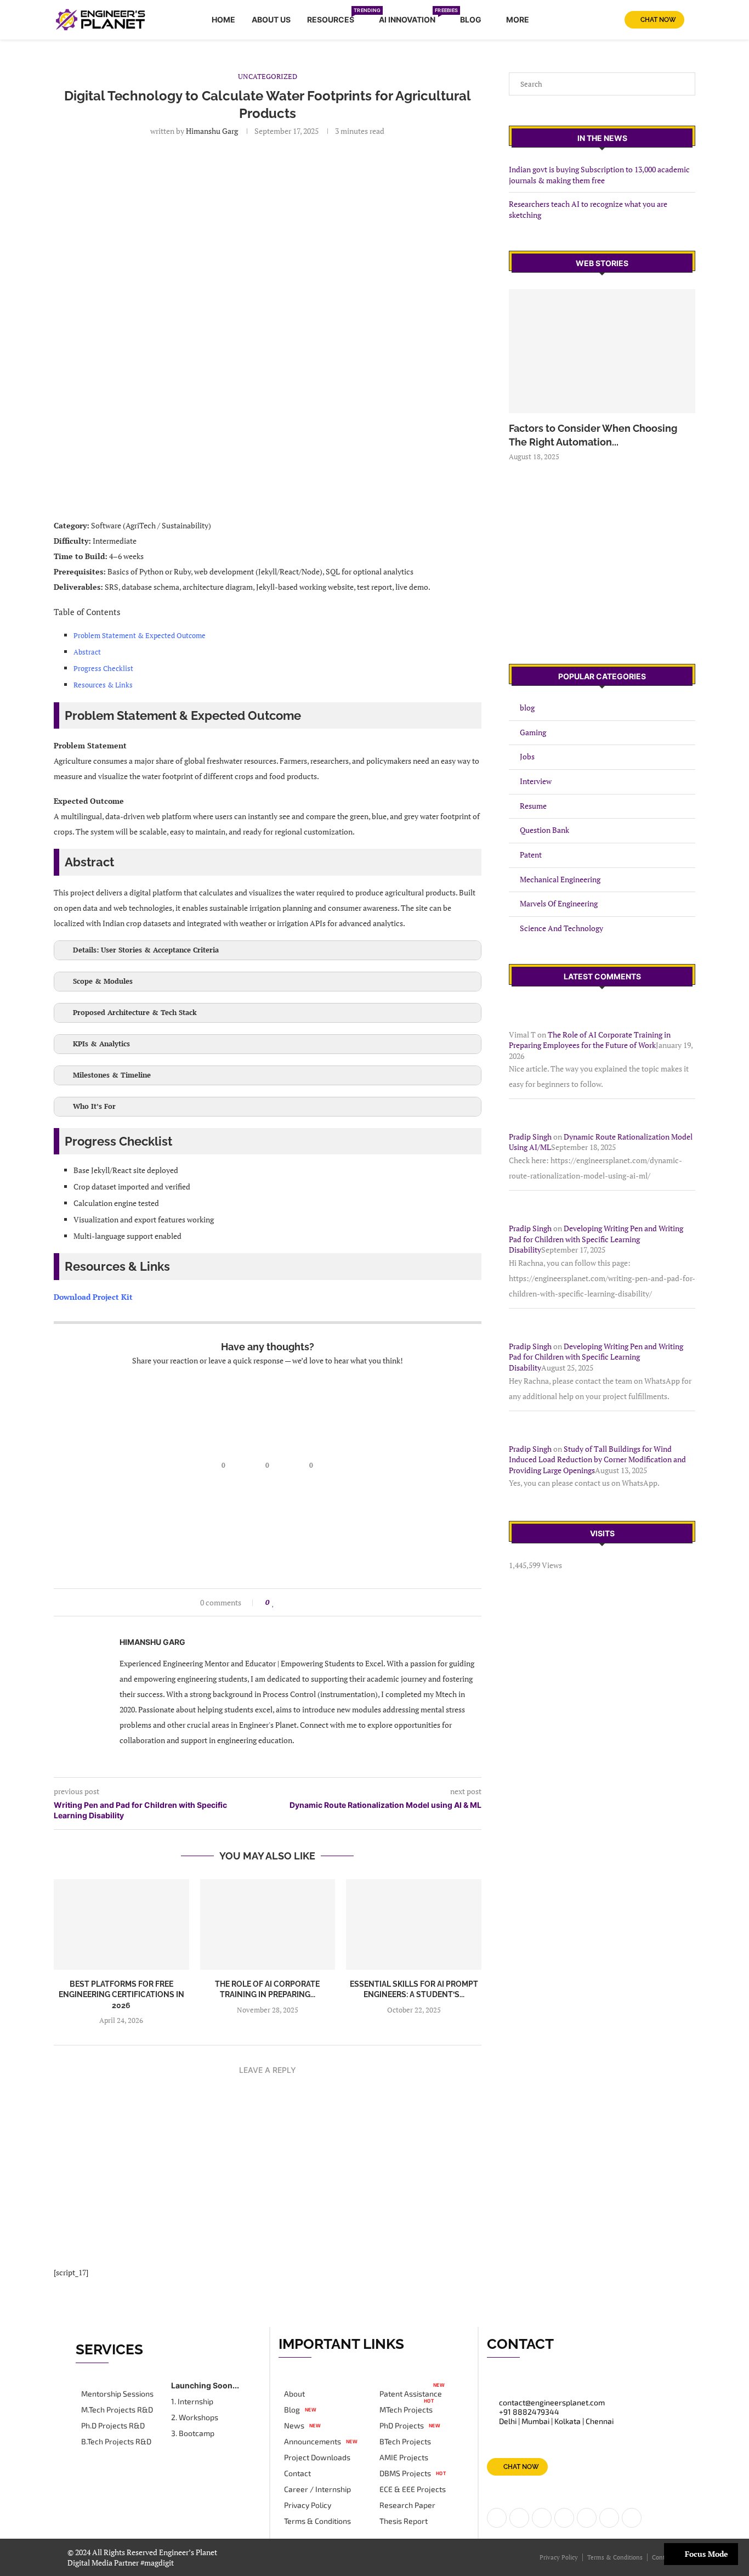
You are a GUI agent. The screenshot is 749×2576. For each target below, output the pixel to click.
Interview (536, 781)
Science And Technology (561, 928)
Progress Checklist (103, 668)
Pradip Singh (530, 1137)
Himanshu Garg (212, 131)
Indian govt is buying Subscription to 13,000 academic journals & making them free (599, 175)
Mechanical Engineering (560, 879)
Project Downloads (317, 2457)
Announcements (313, 2442)
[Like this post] (273, 1602)
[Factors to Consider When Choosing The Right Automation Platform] (602, 351)
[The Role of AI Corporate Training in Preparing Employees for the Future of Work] (268, 1924)
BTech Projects (405, 2442)
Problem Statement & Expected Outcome (140, 635)
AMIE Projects (404, 2457)
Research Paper (407, 2505)
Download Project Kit (93, 1297)
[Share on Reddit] (305, 1602)
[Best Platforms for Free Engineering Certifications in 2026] (121, 1924)
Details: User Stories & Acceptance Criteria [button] (146, 950)
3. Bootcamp (193, 2433)
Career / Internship (317, 2489)
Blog (471, 19)
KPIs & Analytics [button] (101, 1044)
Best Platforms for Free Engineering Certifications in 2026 (121, 1995)
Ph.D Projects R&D (113, 2426)
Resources (335, 18)
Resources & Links (103, 685)
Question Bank (544, 830)
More (518, 19)
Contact (297, 2473)
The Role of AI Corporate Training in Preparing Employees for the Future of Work (590, 1040)
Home (223, 19)
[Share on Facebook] (284, 1602)
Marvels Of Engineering (559, 903)
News (294, 2426)
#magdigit (158, 2563)
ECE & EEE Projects (413, 2489)
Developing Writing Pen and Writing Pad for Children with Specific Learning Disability (596, 1239)
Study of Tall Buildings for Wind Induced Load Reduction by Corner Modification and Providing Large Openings (597, 1459)
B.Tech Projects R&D (116, 2442)
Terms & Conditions (317, 2521)
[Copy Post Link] (336, 1602)
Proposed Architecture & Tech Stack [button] (135, 1013)
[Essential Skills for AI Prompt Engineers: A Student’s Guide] (414, 1924)
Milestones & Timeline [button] (112, 1075)
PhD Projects (402, 2426)
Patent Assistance (411, 2394)
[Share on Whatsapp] (315, 1602)
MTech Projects (406, 2410)
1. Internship (192, 2402)
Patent (531, 855)
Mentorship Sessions (117, 2394)
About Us (271, 19)
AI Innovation (411, 18)
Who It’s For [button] (94, 1106)
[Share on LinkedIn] (294, 1602)
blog (527, 708)
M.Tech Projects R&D (117, 2410)
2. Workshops (195, 2417)
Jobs (527, 756)
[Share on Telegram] (325, 1602)
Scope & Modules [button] (103, 981)
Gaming (533, 732)
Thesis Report (404, 2521)
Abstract (87, 652)
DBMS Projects (405, 2473)
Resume (533, 806)
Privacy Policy (308, 2505)
